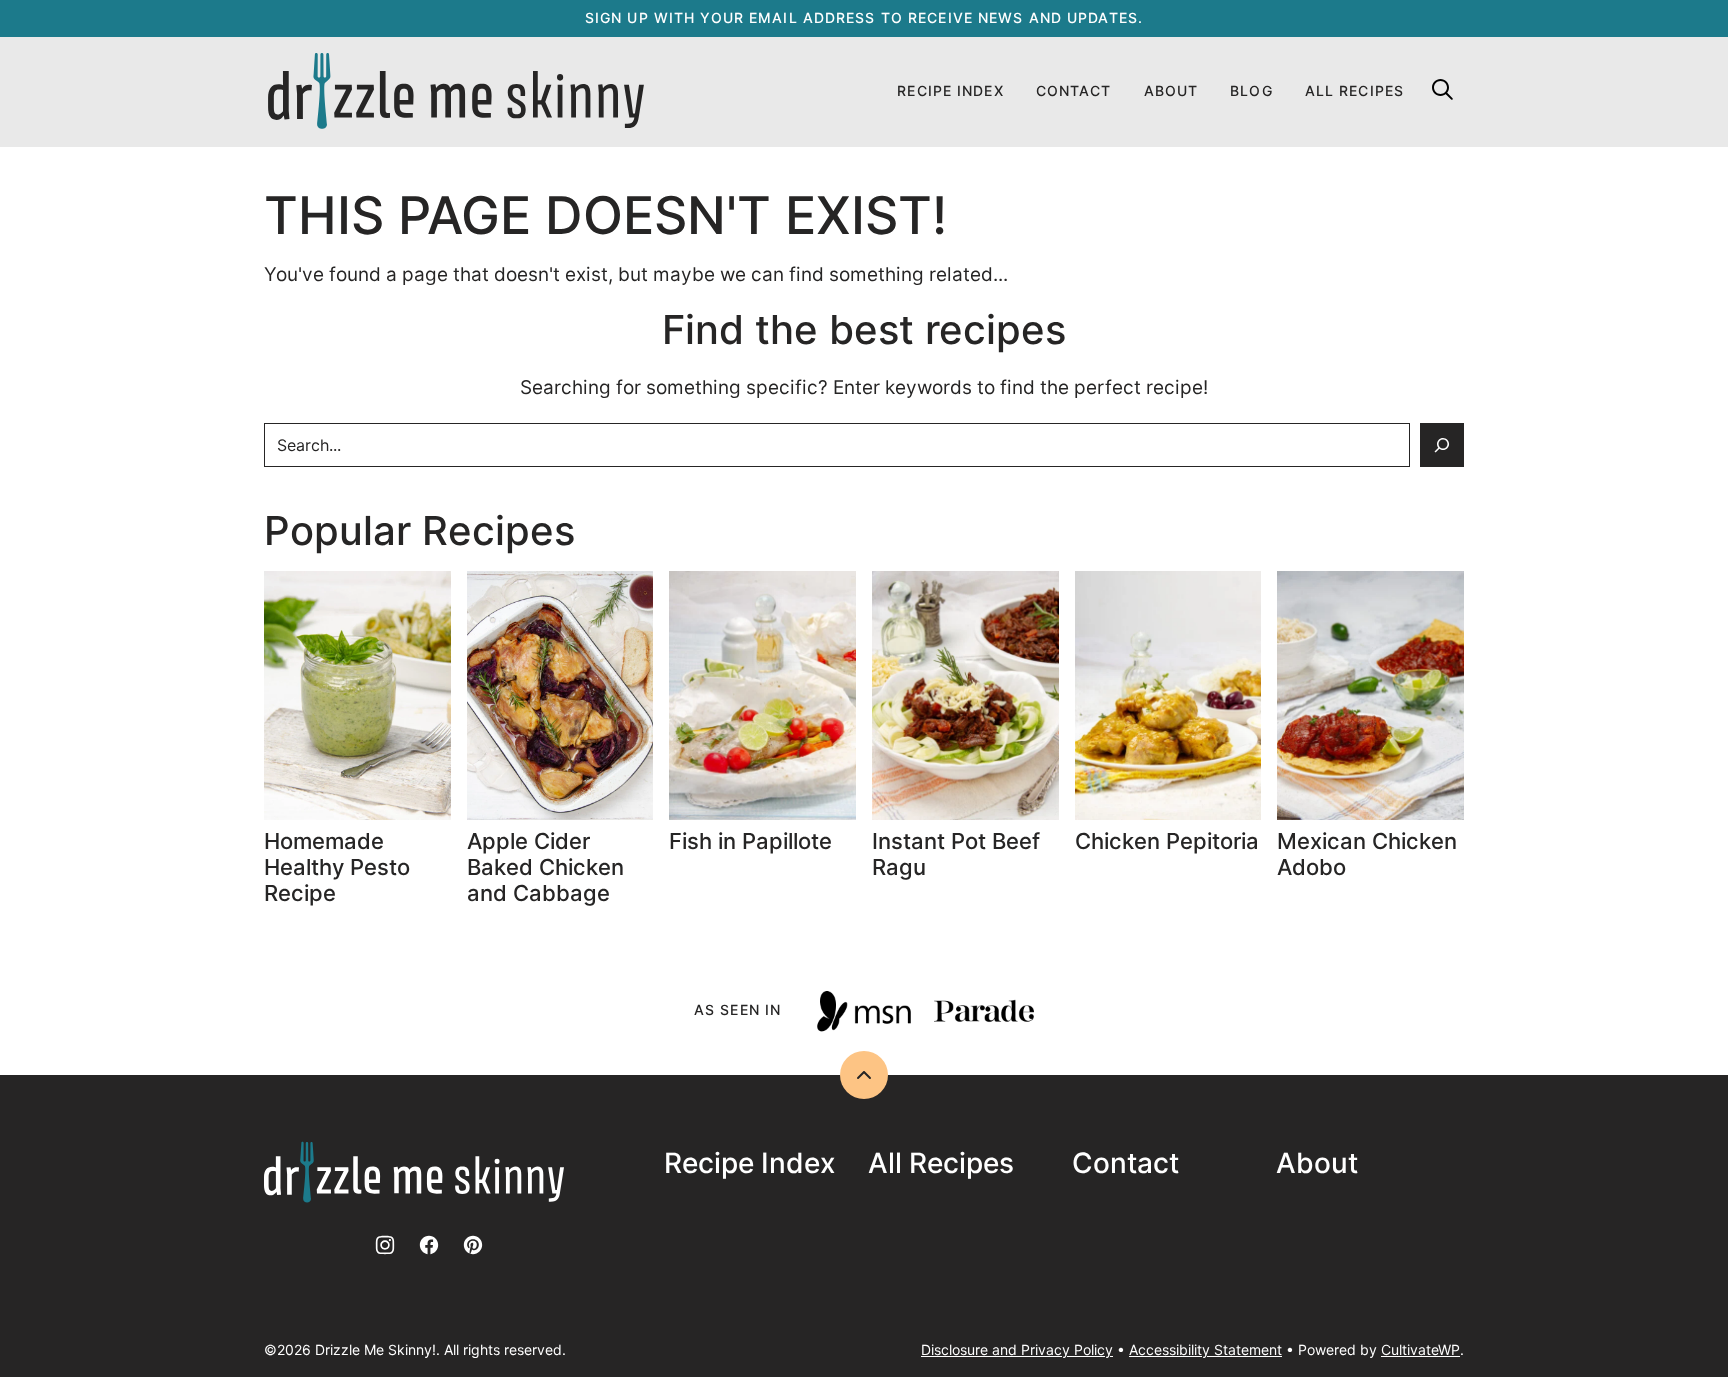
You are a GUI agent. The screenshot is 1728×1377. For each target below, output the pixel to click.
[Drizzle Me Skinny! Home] (456, 92)
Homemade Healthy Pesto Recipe (337, 867)
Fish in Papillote (753, 841)
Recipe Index (950, 90)
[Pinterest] (473, 1245)
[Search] (1442, 89)
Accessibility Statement (1205, 1349)
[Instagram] (385, 1245)
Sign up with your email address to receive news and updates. (864, 17)
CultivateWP (1420, 1349)
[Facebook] (429, 1245)
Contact (1074, 90)
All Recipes (1354, 90)
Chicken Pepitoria (1167, 841)
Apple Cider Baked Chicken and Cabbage (545, 867)
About (1171, 90)
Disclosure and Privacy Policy (1017, 1349)
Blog (1251, 90)
